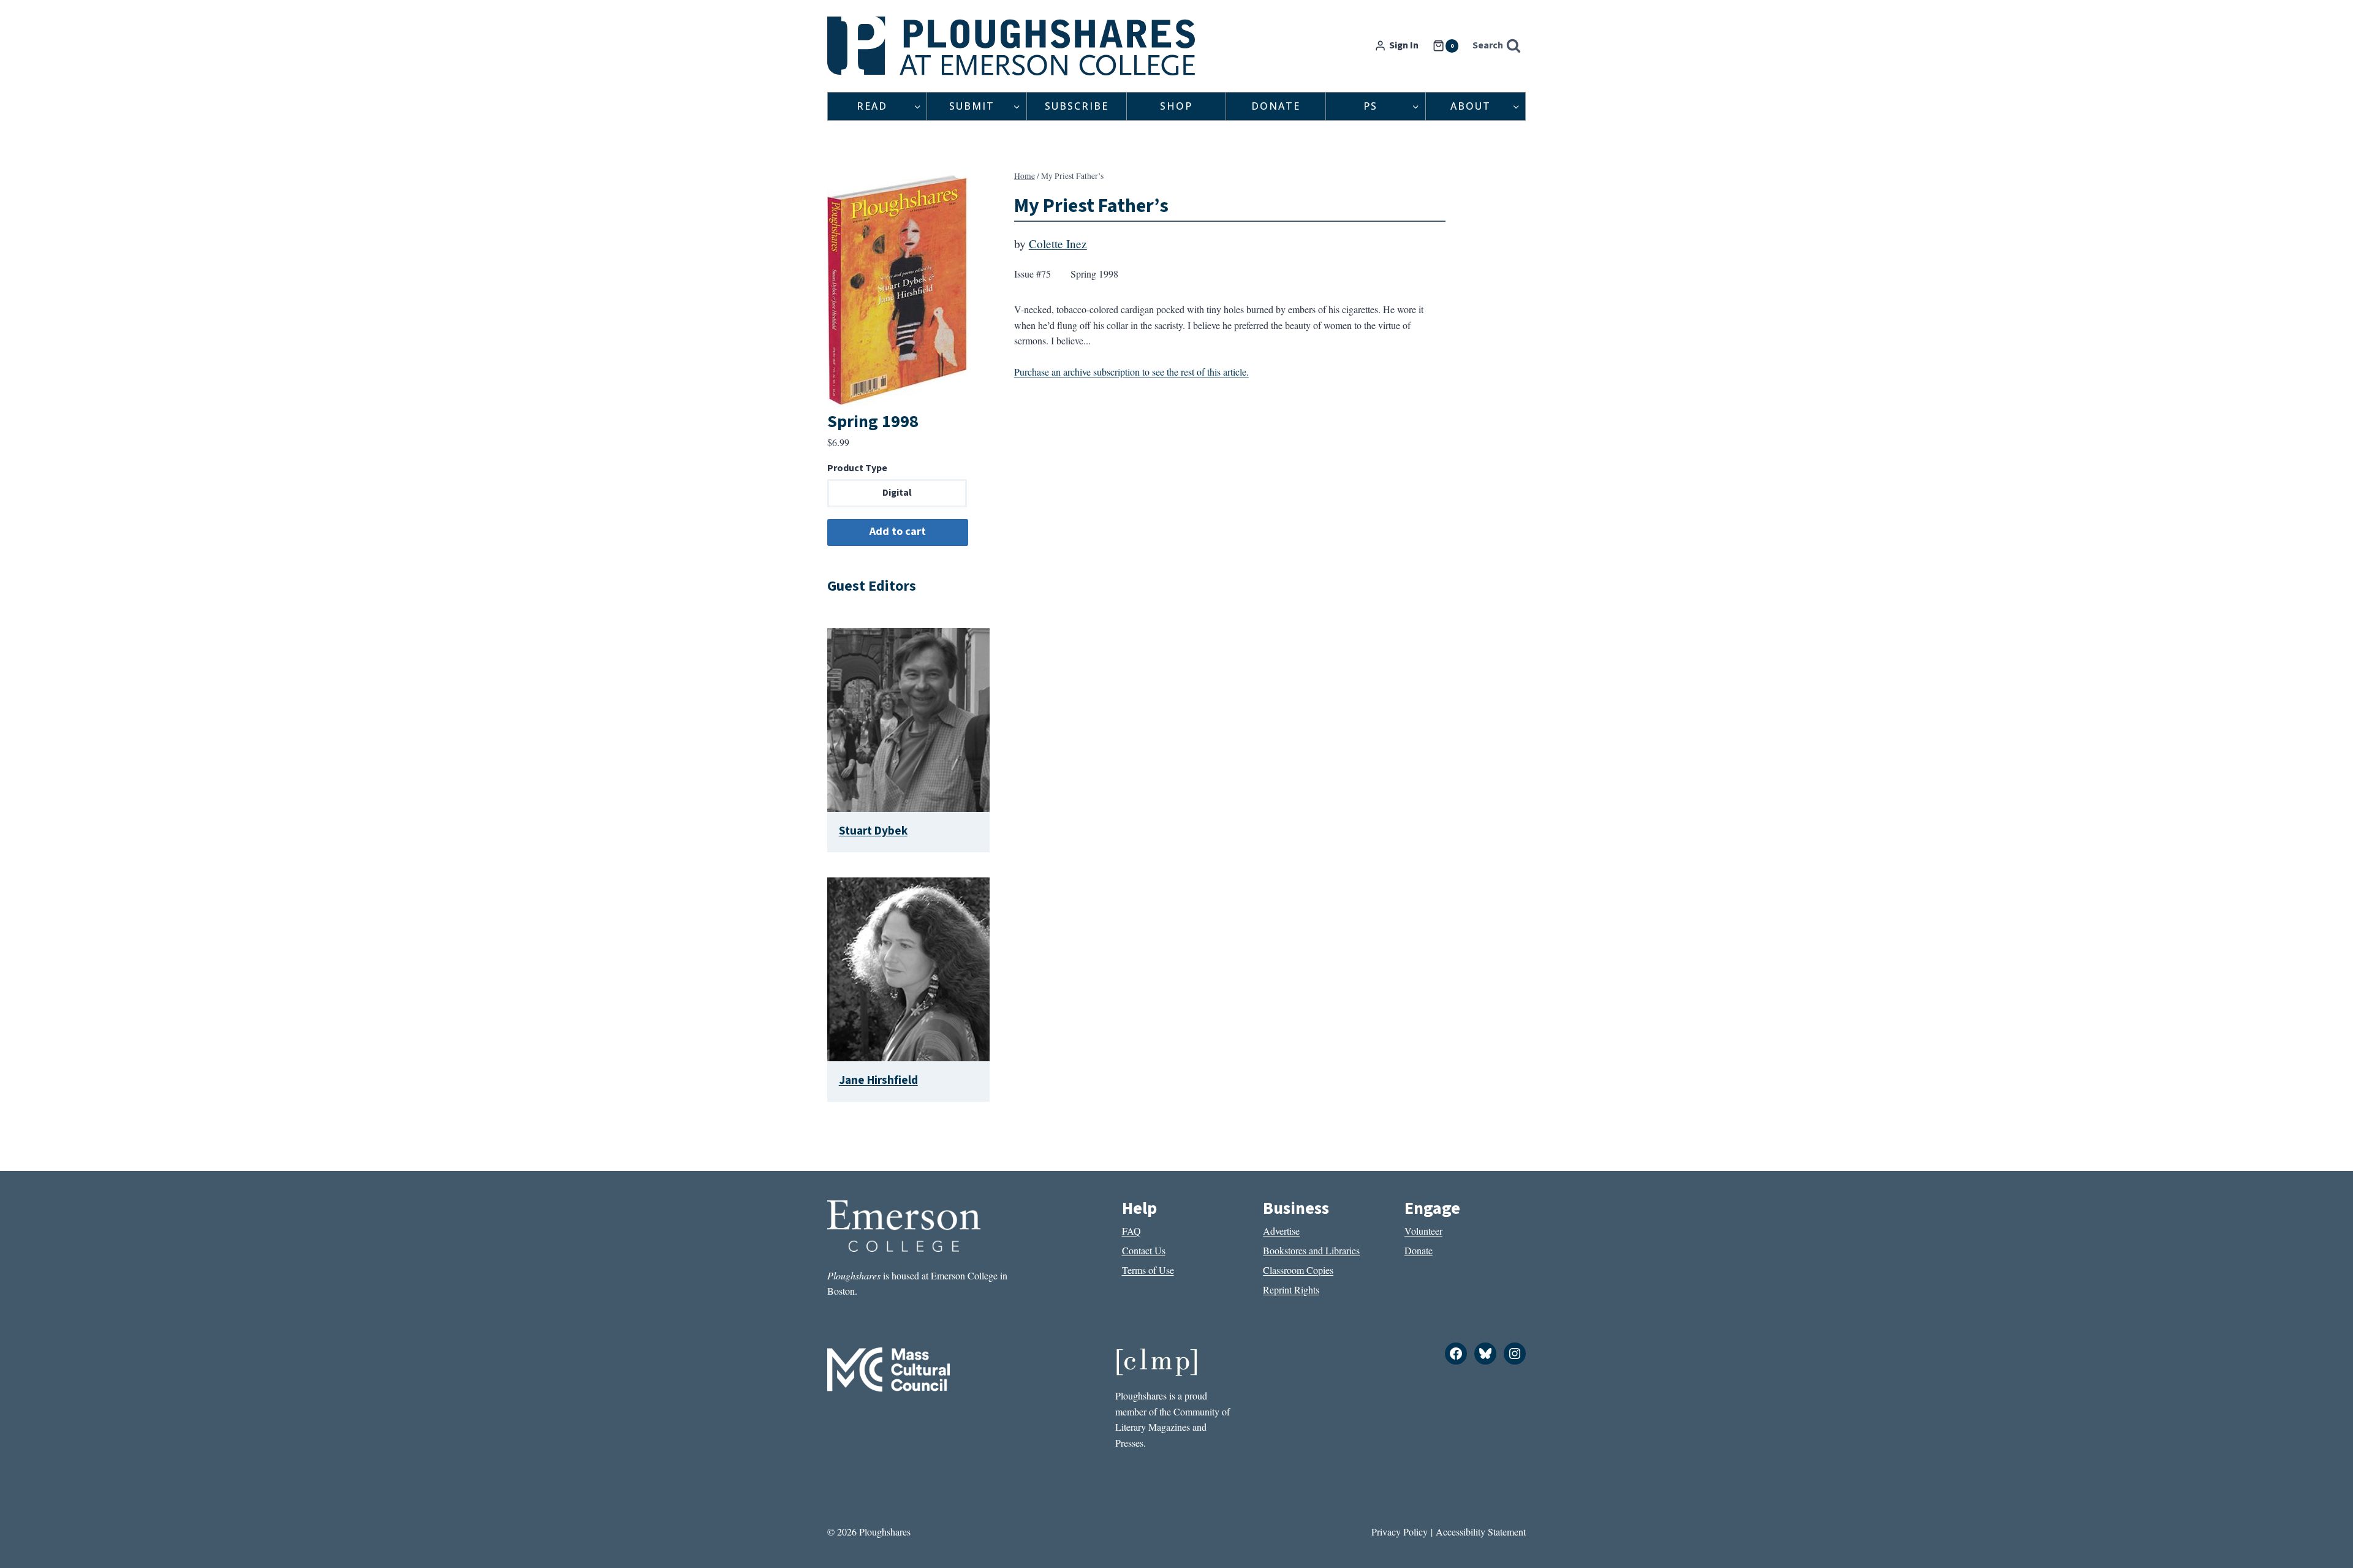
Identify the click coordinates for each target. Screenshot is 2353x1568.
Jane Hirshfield (878, 1080)
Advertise (1281, 1231)
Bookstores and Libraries (1311, 1250)
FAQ (1131, 1231)
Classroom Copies (1298, 1270)
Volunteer (1423, 1231)
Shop (1176, 106)
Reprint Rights (1291, 1290)
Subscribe (1077, 106)
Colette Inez (1058, 244)
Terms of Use (1148, 1270)
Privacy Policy (1400, 1532)
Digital (897, 493)
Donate (1276, 106)
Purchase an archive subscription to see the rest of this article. (1131, 372)
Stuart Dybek (873, 831)
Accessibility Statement (1481, 1532)
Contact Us (1144, 1250)
